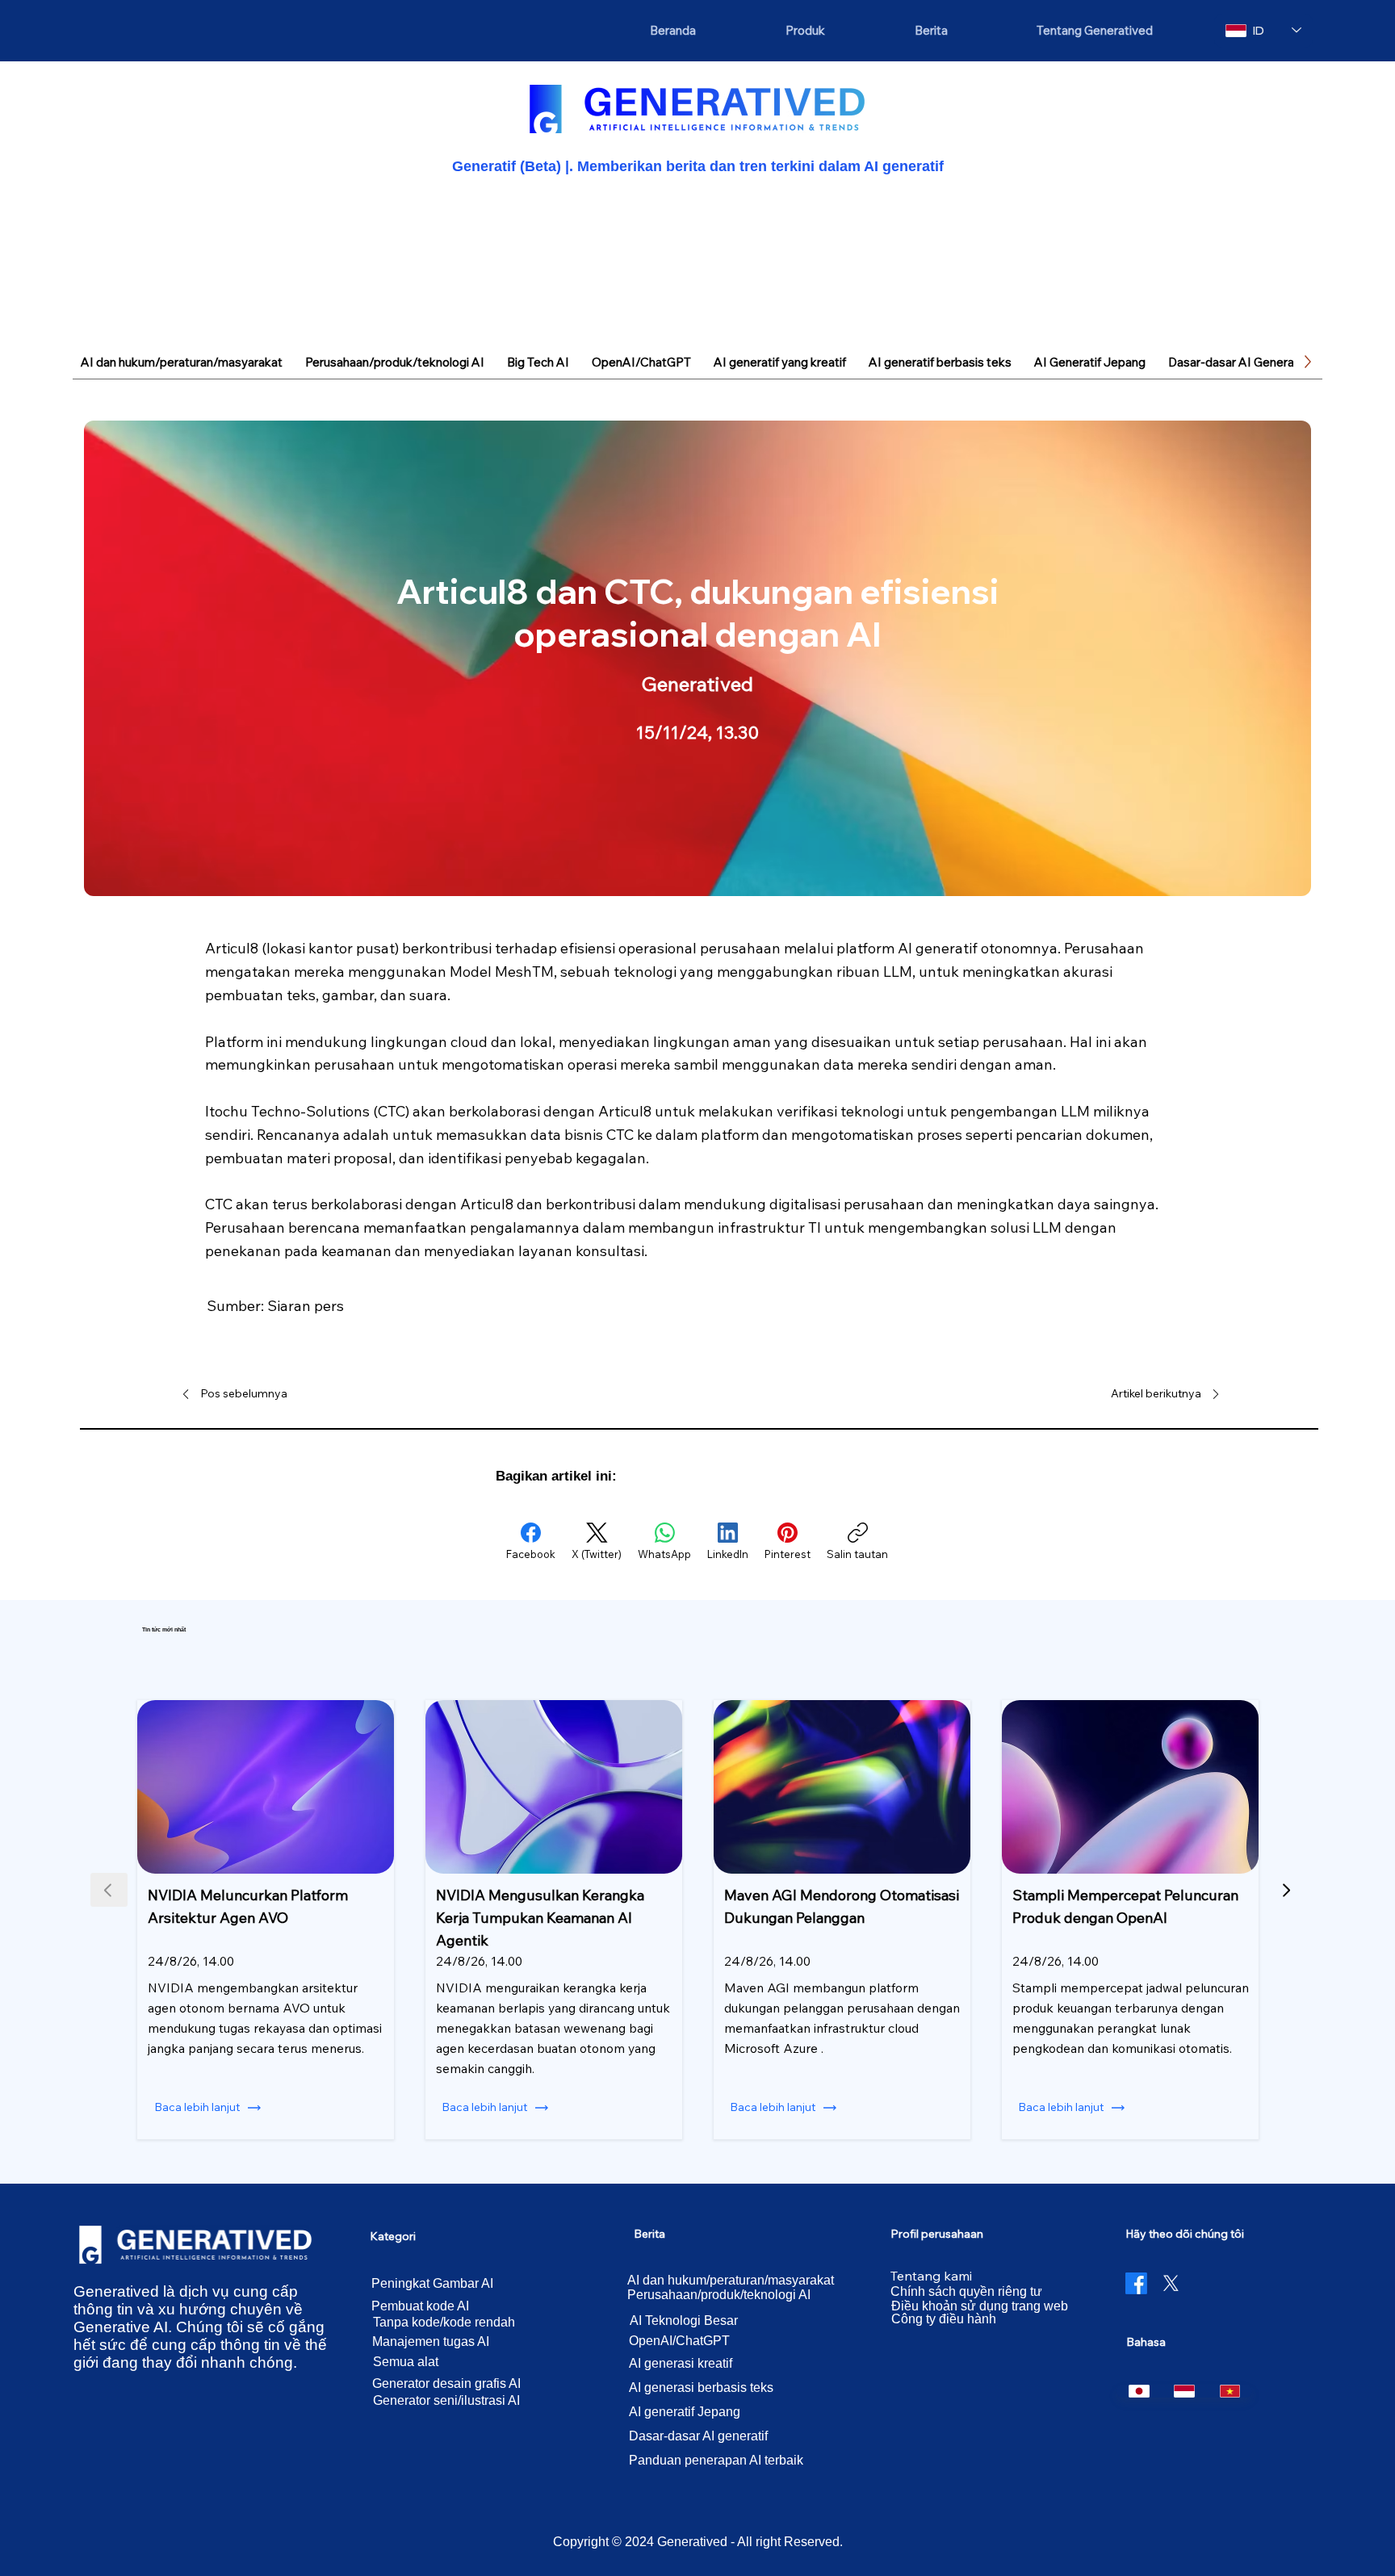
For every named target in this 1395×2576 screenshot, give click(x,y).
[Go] (1286, 1890)
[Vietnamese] (1230, 2391)
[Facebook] (1136, 2283)
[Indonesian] (1184, 2391)
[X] (1171, 2283)
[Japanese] (1139, 2391)
